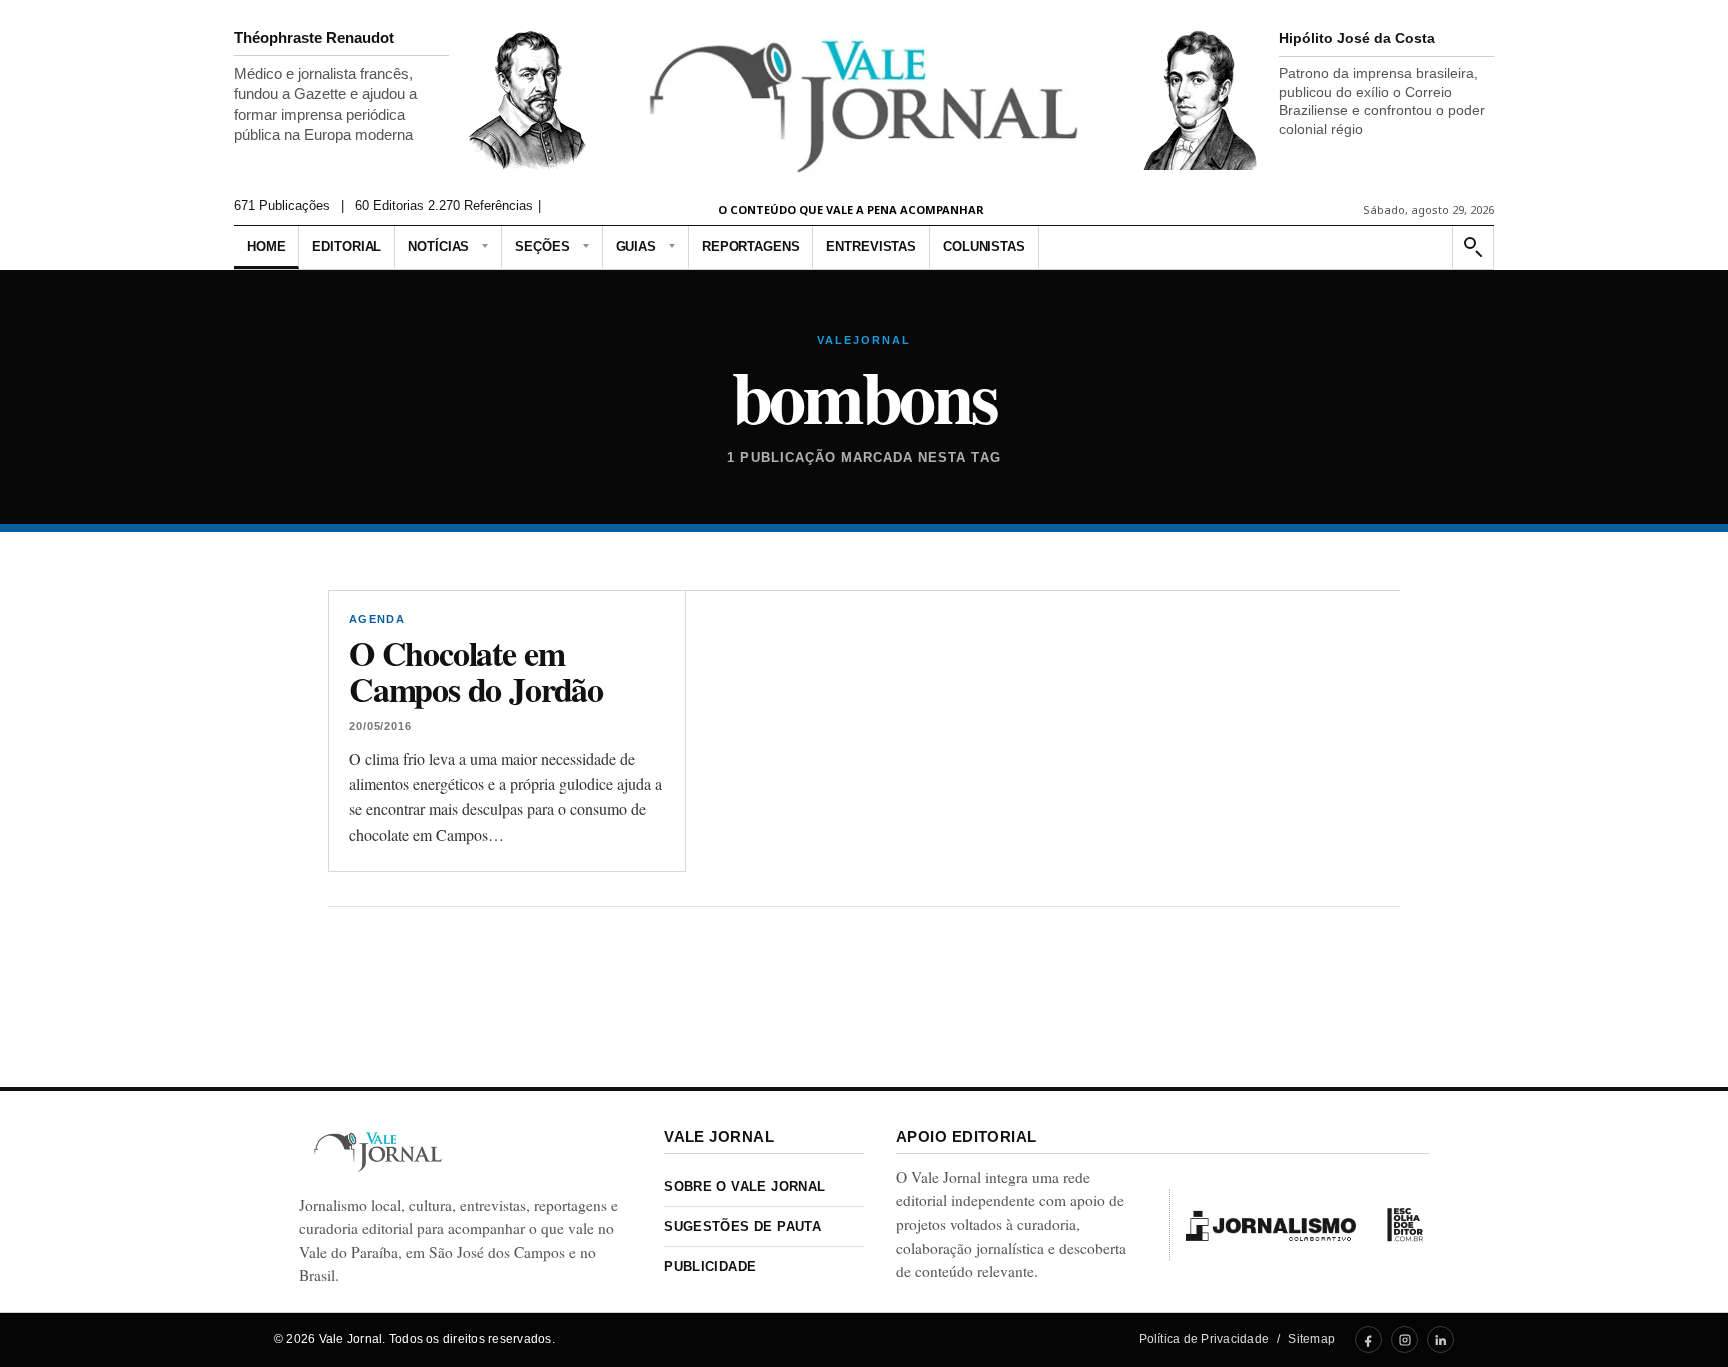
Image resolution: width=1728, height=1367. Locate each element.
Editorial (346, 246)
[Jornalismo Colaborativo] (1271, 1225)
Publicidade (710, 1266)
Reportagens (751, 246)
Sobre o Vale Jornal (744, 1186)
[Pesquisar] (1472, 247)
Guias (636, 246)
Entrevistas (871, 246)
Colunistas (984, 246)
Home (266, 246)
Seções (542, 246)
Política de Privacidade (1204, 1339)
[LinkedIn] (1440, 1339)
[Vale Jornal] (378, 1151)
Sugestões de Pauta (742, 1226)
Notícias (438, 246)
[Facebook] (1368, 1339)
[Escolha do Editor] (1405, 1225)
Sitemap (1311, 1339)
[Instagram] (1404, 1339)
